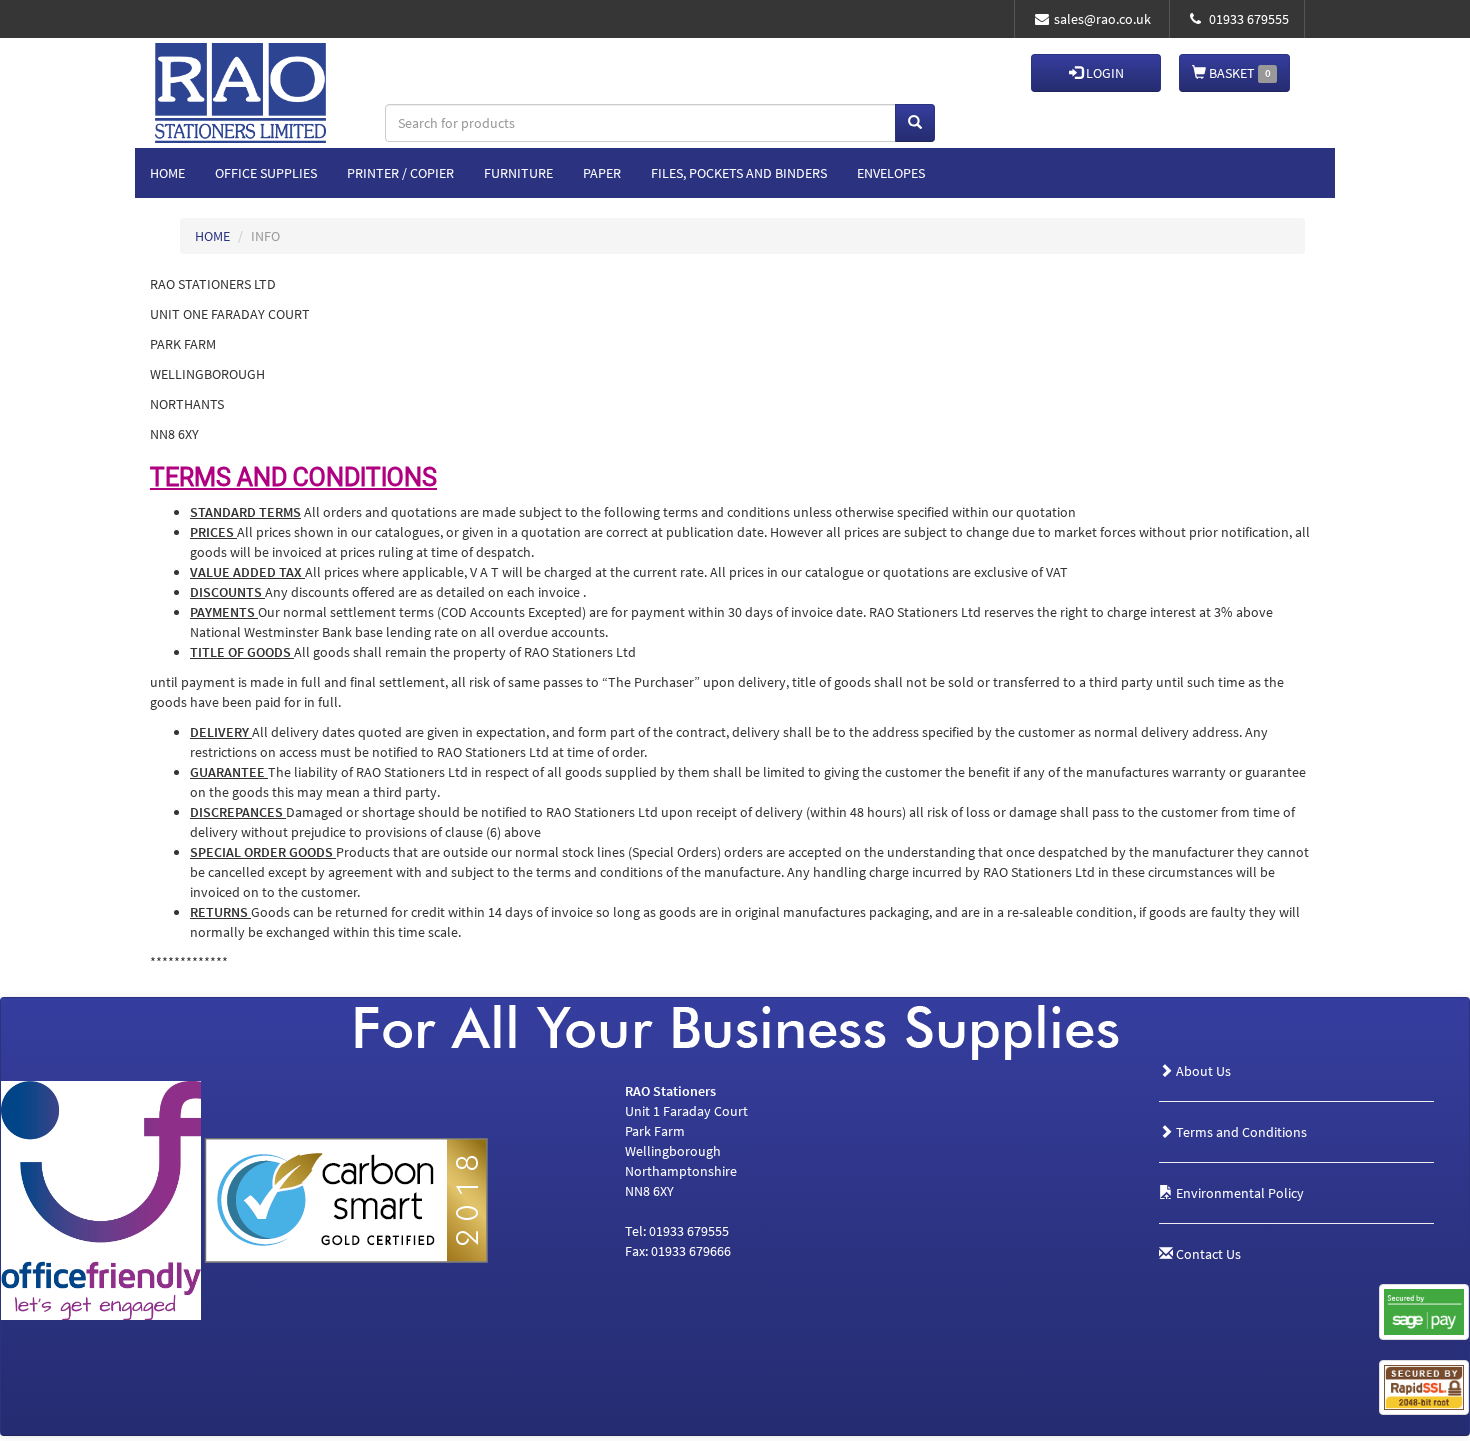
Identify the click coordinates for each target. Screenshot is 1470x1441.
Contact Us (1207, 1254)
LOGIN (1103, 73)
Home (167, 173)
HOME (212, 236)
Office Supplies (266, 173)
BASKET (1238, 73)
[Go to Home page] (273, 73)
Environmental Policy (1238, 1193)
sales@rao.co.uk (1102, 19)
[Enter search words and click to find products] (915, 123)
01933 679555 (1247, 19)
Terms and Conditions (1240, 1132)
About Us (1202, 1071)
